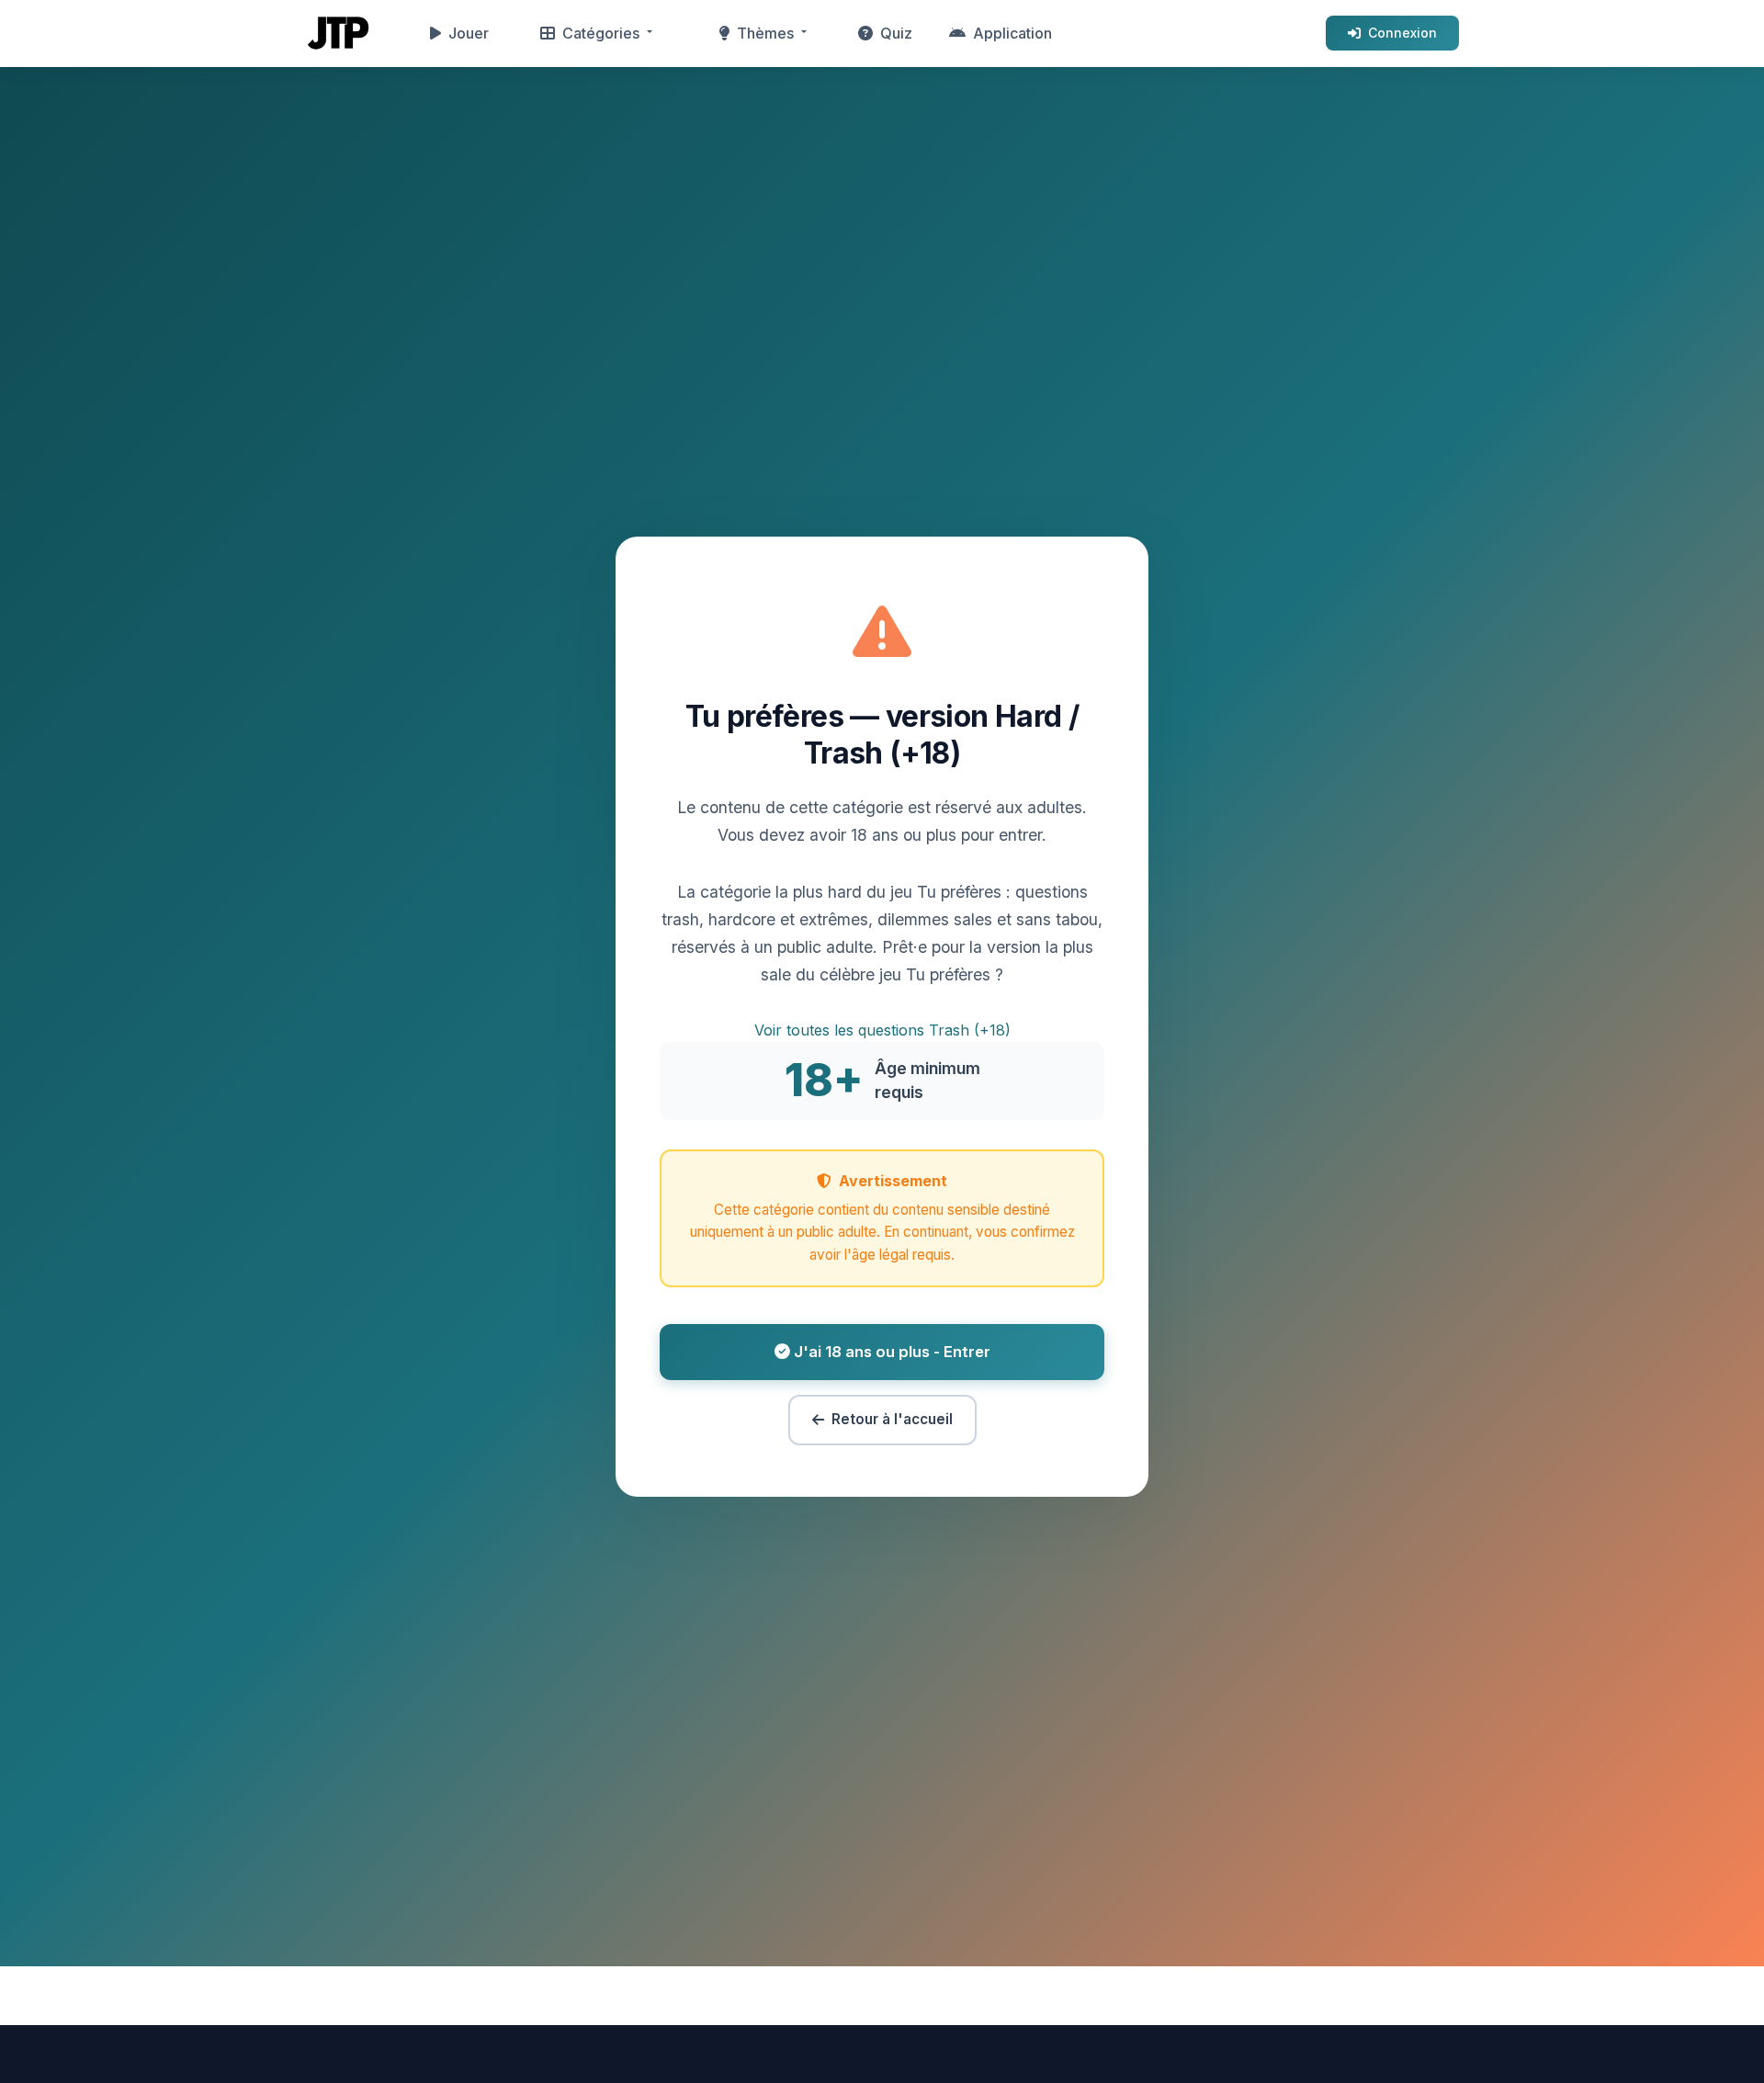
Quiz (896, 33)
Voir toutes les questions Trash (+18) (882, 1030)
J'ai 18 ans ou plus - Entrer (890, 1352)
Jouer (469, 33)
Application (1012, 33)
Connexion (1402, 33)
